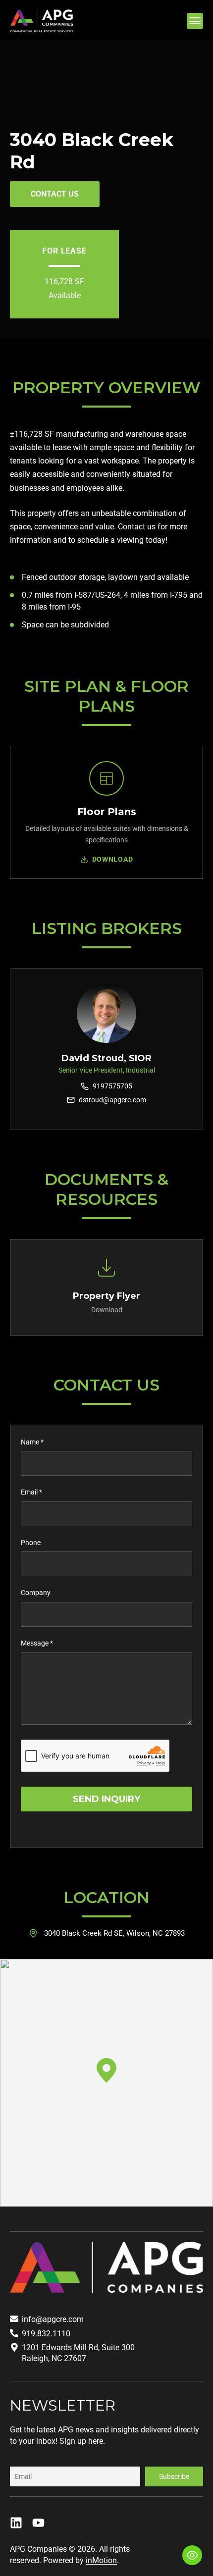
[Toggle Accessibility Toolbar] (192, 2555)
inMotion (101, 2560)
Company (36, 1593)
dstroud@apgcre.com (112, 1100)
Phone (31, 1543)
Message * (37, 1643)
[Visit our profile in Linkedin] (16, 2523)
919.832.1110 (46, 2334)
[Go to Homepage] (42, 21)
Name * (32, 1442)
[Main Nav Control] (195, 21)
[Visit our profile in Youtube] (38, 2523)
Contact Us (55, 194)
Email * (31, 1492)
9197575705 (112, 1086)
